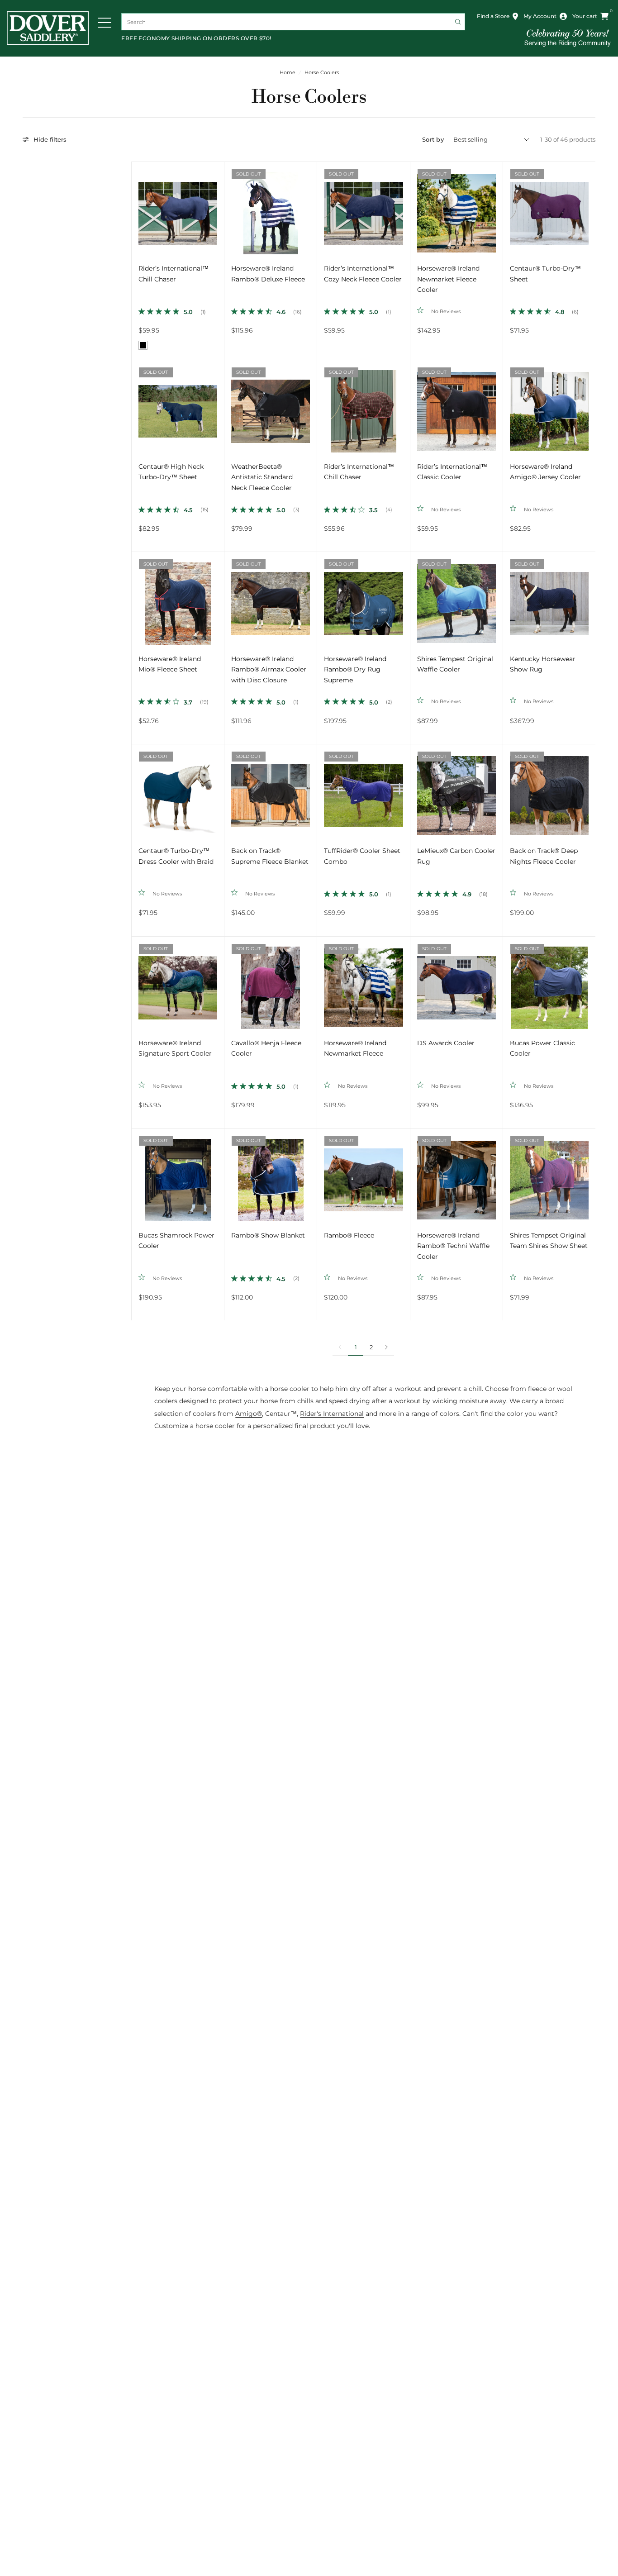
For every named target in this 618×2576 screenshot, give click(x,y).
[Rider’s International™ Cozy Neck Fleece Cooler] (363, 208)
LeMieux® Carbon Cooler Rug (456, 856)
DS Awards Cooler (446, 1043)
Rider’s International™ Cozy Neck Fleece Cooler (363, 274)
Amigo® (249, 1414)
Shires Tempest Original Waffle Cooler (455, 664)
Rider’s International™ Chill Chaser (174, 274)
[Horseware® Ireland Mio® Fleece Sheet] (178, 598)
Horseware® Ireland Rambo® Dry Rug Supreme (355, 669)
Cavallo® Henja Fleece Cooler (266, 1048)
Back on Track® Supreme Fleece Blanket (270, 856)
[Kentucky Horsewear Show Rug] (549, 598)
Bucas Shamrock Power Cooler (176, 1241)
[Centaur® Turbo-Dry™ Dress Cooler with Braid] (178, 790)
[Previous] (138, 208)
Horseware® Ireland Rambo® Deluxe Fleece (268, 274)
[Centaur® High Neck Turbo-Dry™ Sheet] (178, 406)
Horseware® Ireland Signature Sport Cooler (175, 1048)
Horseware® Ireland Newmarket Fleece (355, 1048)
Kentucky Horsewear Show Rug (543, 664)
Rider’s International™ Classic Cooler (452, 472)
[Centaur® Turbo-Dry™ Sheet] (549, 208)
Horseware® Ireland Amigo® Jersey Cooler (545, 472)
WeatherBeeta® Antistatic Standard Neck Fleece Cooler (262, 477)
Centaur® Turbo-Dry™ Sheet (545, 274)
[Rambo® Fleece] (363, 1175)
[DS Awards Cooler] (456, 983)
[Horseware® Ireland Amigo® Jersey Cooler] (549, 406)
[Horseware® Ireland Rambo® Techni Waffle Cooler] (456, 1175)
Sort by (433, 139)
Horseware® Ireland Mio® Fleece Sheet (170, 664)
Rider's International (332, 1414)
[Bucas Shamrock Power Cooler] (178, 1175)
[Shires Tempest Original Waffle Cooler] (456, 598)
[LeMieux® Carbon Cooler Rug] (456, 790)
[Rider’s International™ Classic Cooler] (456, 406)
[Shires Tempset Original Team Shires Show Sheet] (549, 1175)
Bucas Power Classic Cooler (542, 1048)
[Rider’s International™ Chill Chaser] (178, 208)
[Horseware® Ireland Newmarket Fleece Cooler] (456, 208)
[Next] (217, 208)
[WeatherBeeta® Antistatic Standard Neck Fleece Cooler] (271, 406)
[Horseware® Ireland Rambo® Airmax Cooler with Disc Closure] (271, 598)
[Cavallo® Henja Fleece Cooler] (271, 983)
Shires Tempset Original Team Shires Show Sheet (549, 1241)
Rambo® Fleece (349, 1235)
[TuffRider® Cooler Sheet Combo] (363, 790)
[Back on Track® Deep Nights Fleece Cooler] (549, 790)
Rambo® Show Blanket (268, 1235)
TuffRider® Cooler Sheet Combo (362, 856)
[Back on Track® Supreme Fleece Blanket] (271, 790)
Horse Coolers (322, 73)
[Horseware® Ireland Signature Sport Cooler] (178, 983)
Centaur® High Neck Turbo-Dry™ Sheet (171, 472)
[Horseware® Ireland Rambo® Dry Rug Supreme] (363, 598)
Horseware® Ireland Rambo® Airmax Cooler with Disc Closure (269, 669)
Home (288, 73)
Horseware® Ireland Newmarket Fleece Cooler (448, 279)
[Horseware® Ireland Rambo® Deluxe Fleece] (271, 208)
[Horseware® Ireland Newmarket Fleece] (363, 983)
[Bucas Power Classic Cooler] (549, 983)
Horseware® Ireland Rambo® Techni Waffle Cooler (453, 1246)
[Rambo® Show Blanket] (271, 1175)
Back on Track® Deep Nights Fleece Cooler (544, 856)
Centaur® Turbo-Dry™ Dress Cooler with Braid (176, 856)
